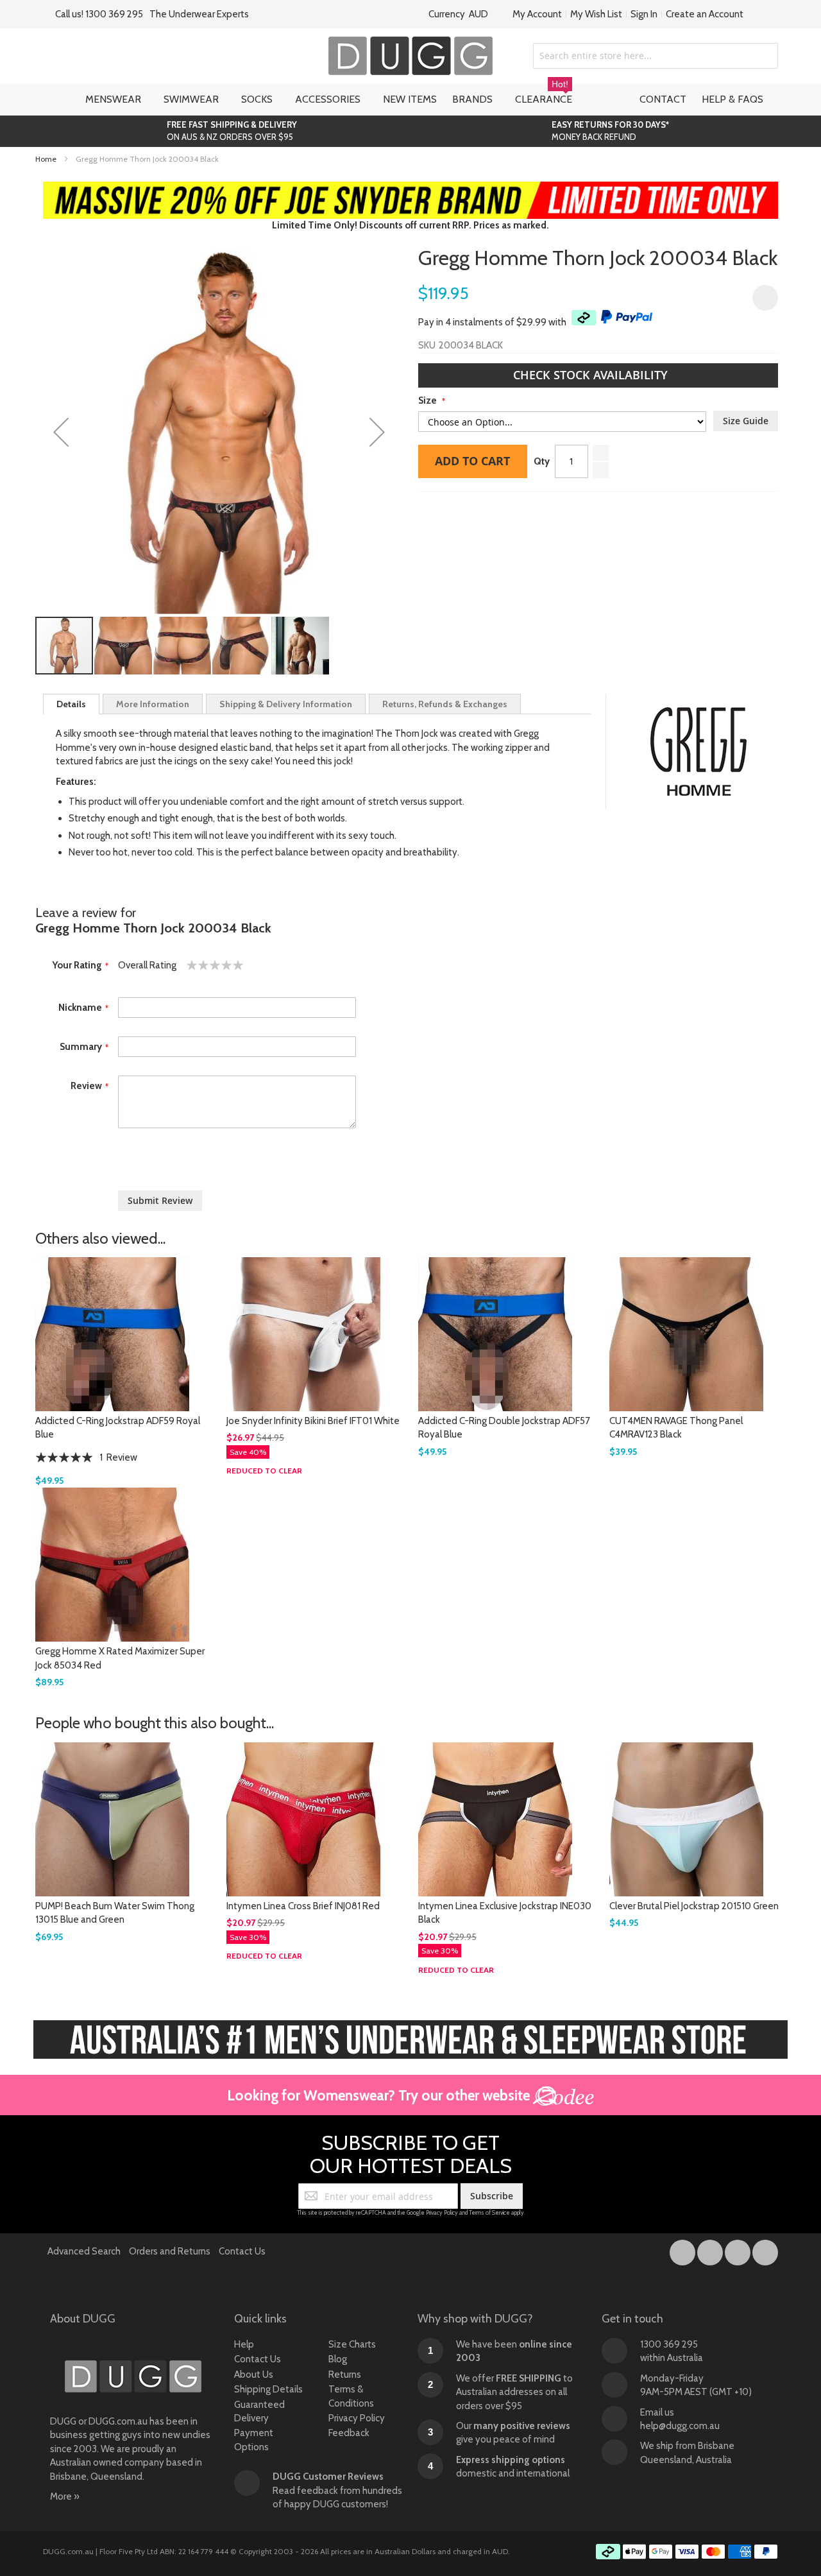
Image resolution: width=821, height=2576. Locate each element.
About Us (254, 2374)
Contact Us (242, 2251)
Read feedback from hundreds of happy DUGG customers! (337, 2490)
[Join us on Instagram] (711, 2250)
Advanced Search (84, 2251)
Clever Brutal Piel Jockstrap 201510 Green (694, 1906)
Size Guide (746, 421)
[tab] (71, 704)
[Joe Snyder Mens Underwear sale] (411, 188)
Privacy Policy (442, 2212)
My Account (537, 14)
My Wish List (596, 14)
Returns (345, 2374)
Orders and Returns (170, 2251)
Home (46, 159)
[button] (61, 432)
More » (65, 2496)
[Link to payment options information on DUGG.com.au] (687, 2554)
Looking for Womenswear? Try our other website (380, 2095)
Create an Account (705, 14)
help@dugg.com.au (680, 2426)
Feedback (349, 2433)
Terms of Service (489, 2212)
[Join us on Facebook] (683, 2250)
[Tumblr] (739, 2250)
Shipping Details (268, 2389)
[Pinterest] (765, 2250)
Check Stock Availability (592, 375)
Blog (338, 2359)
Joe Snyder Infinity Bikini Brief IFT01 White (313, 1421)
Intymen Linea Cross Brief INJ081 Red (303, 1906)
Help (244, 2344)
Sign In (644, 14)
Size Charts (352, 2344)
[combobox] (656, 56)
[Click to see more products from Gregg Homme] (698, 751)
